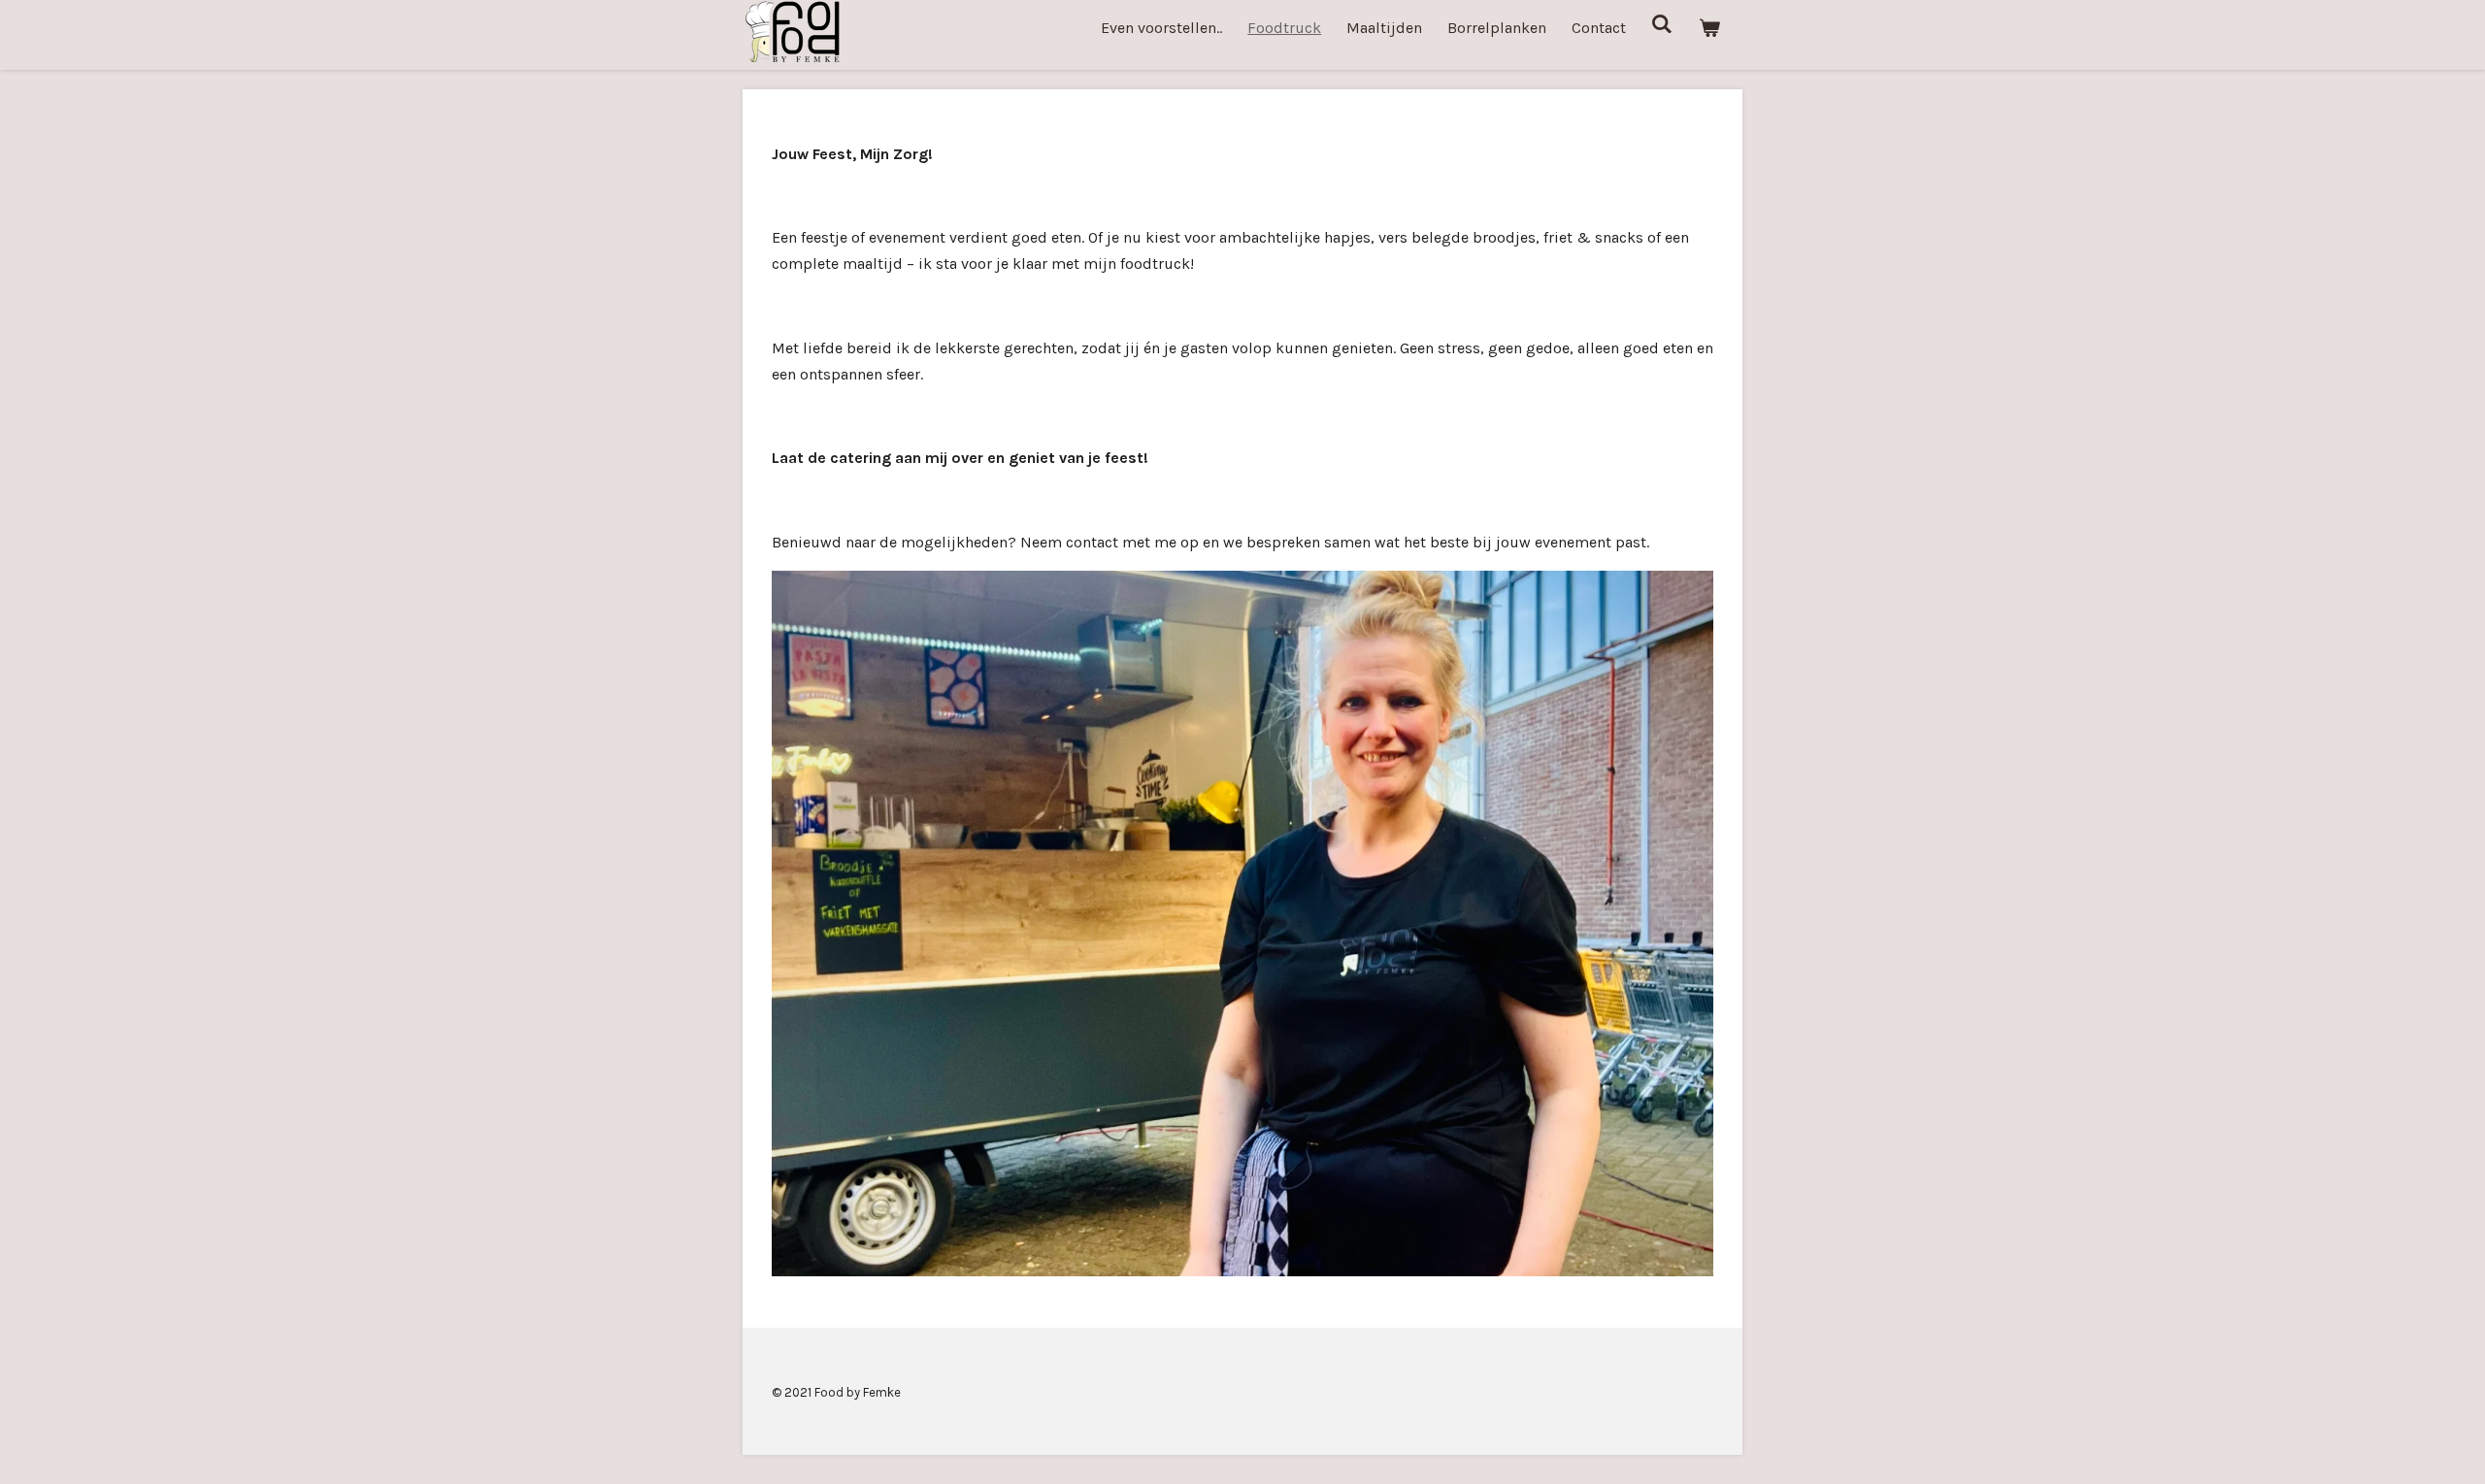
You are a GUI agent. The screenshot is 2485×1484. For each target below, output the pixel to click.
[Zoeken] (1662, 24)
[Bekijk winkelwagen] (1709, 28)
